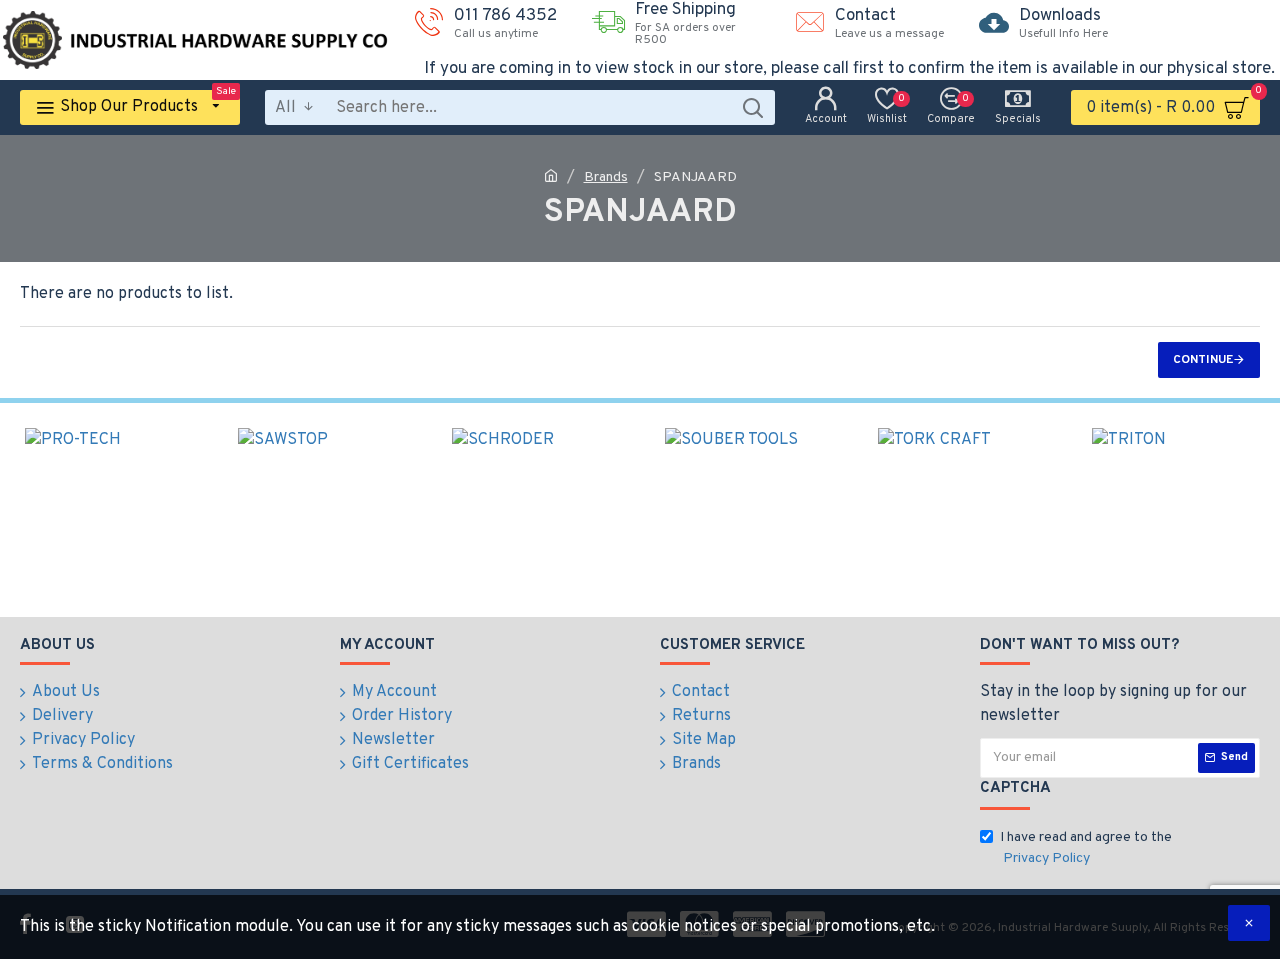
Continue (1203, 360)
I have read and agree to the (1086, 848)
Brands (606, 177)
